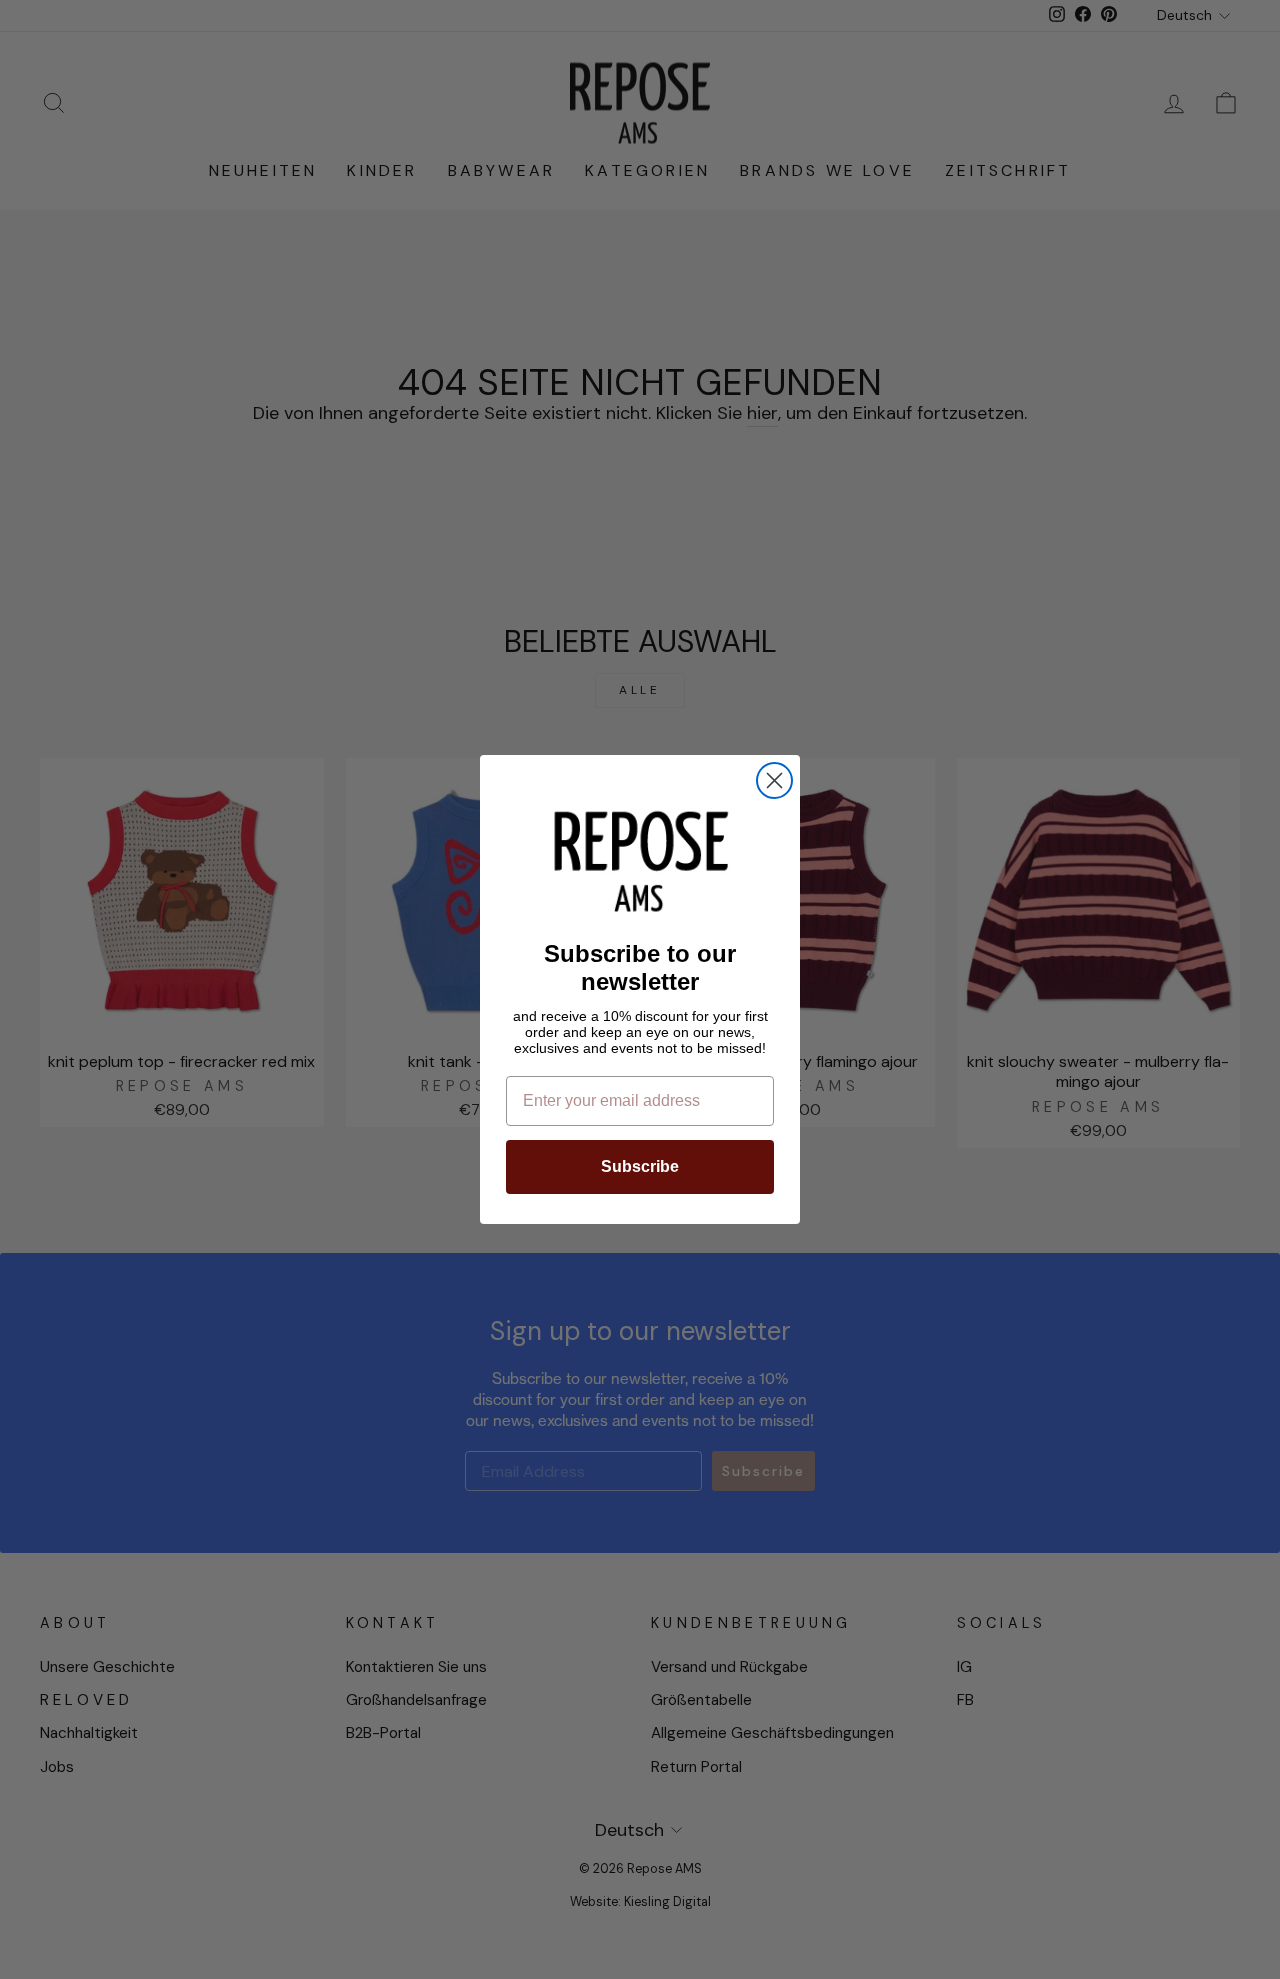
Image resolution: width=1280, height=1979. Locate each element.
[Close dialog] (774, 780)
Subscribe (640, 1166)
